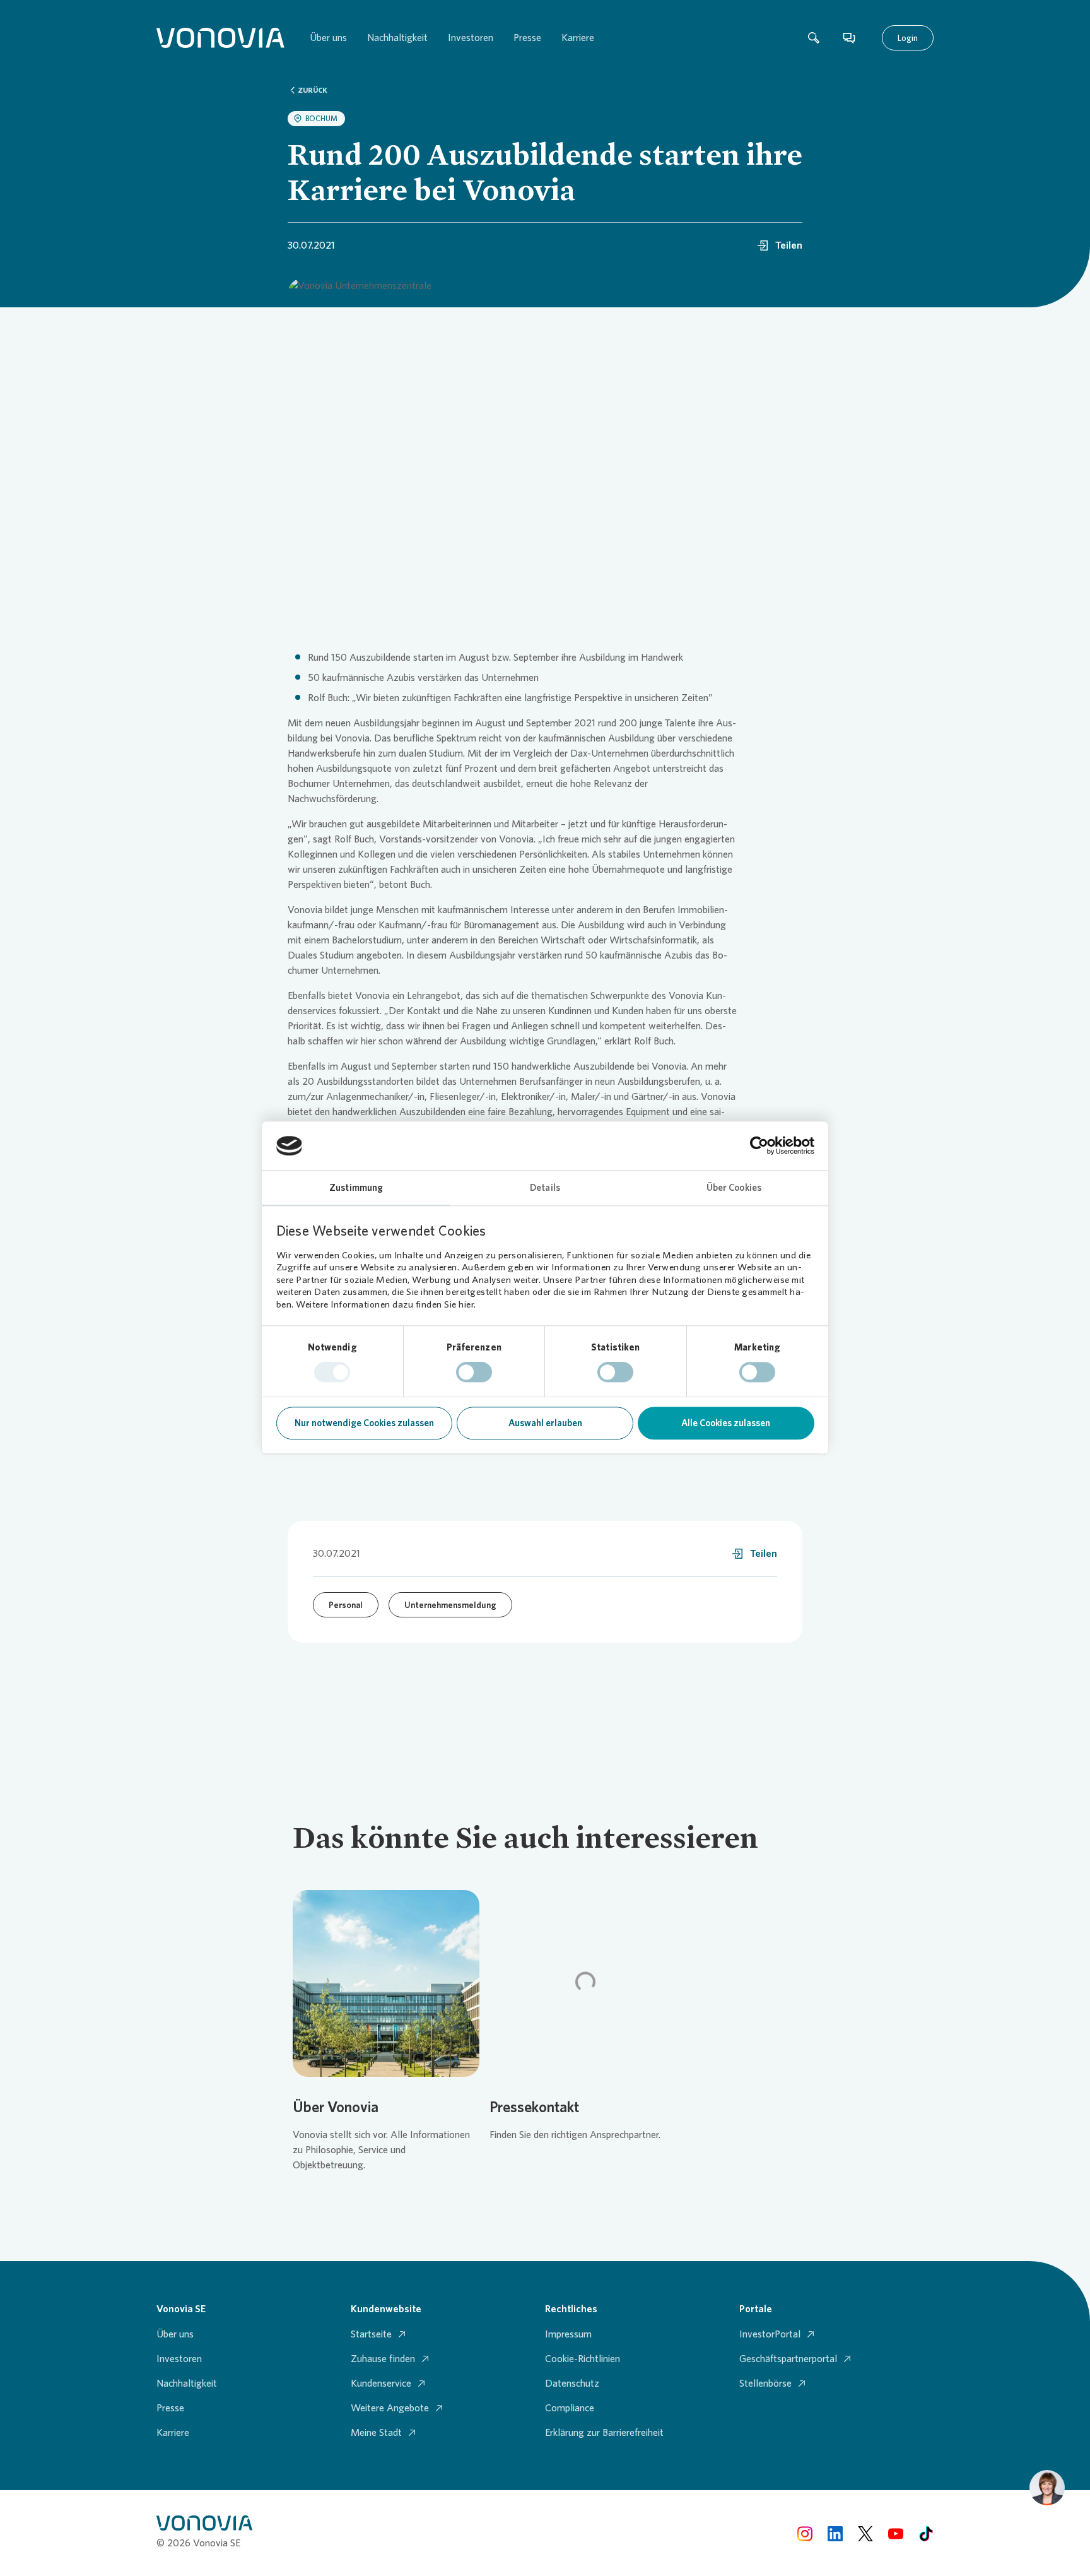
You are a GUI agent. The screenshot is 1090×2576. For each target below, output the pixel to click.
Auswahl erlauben (545, 1423)
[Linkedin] (835, 2533)
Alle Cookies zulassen (726, 1423)
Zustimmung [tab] (356, 1188)
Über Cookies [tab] (734, 1188)
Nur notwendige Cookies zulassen (364, 1423)
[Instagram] (805, 2533)
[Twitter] (865, 2533)
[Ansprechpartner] (849, 38)
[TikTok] (926, 2533)
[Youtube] (896, 2533)
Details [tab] (545, 1188)
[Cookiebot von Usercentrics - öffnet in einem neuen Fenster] (759, 1146)
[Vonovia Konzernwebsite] (220, 38)
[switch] (474, 1373)
